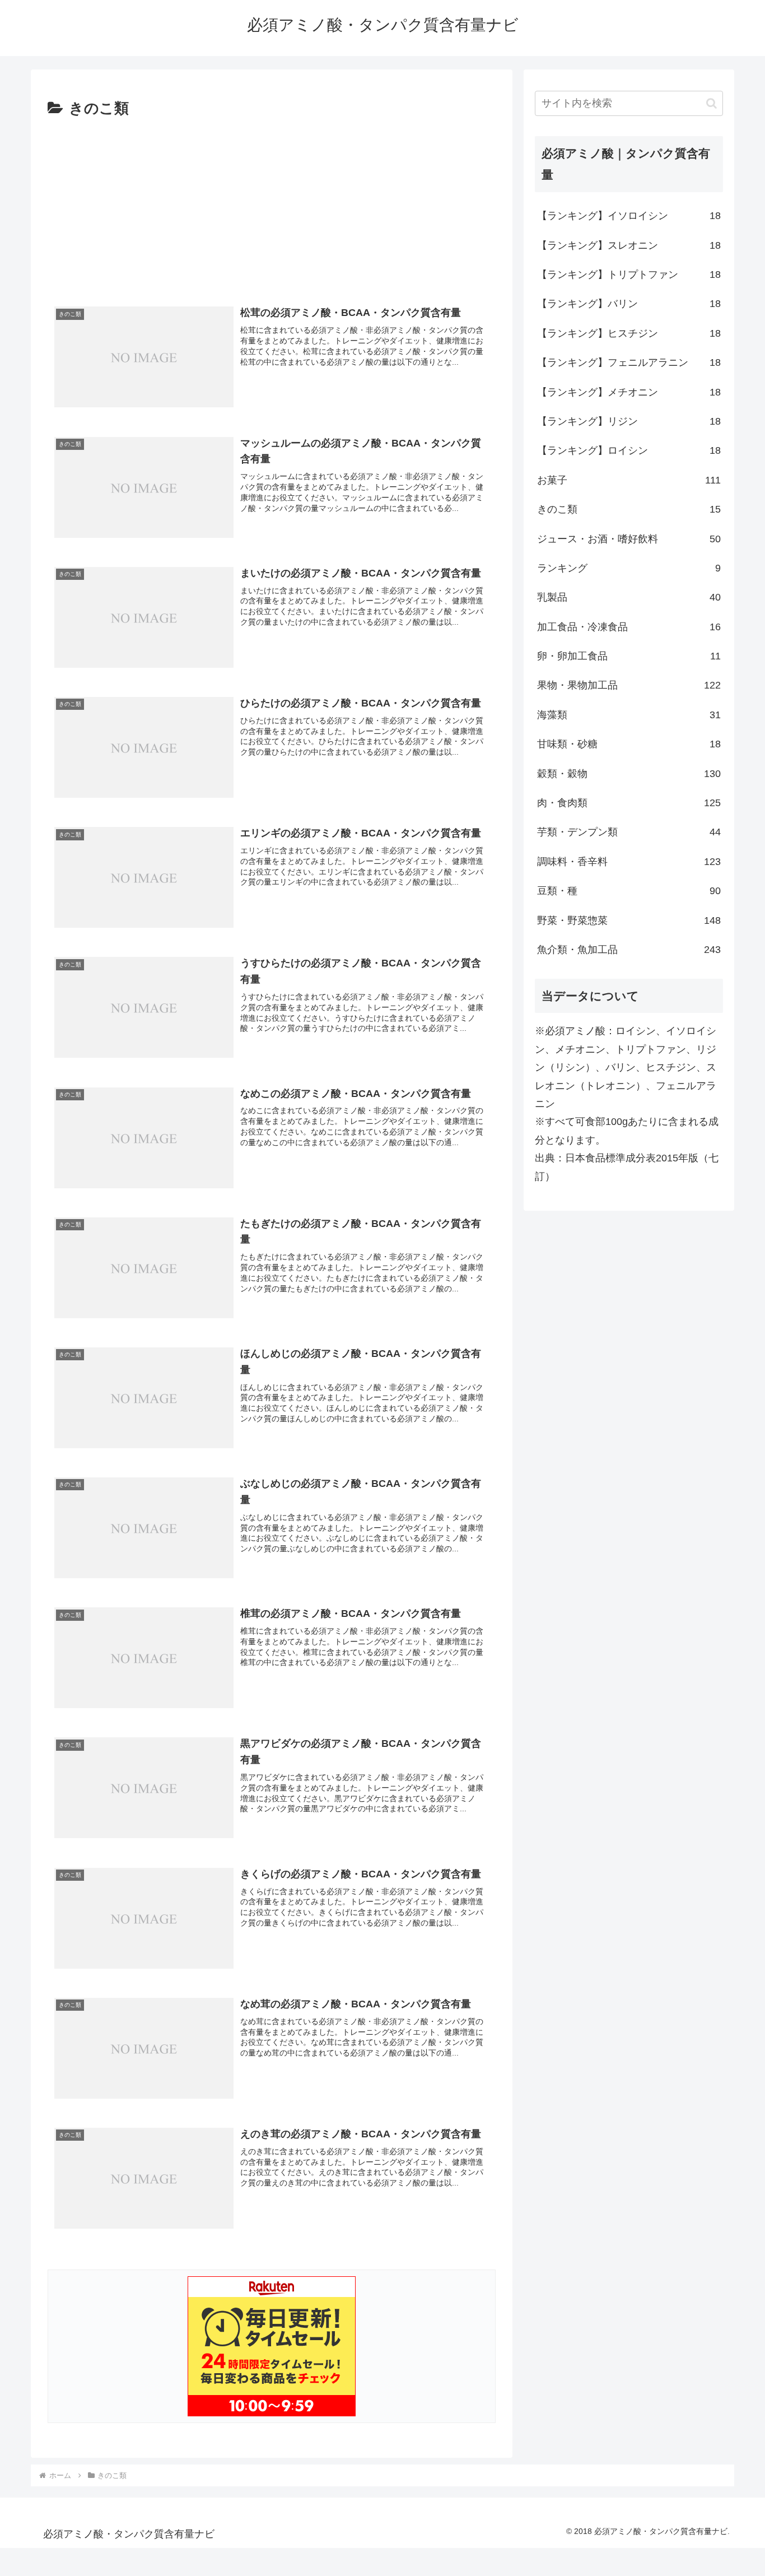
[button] (712, 103)
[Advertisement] (272, 206)
